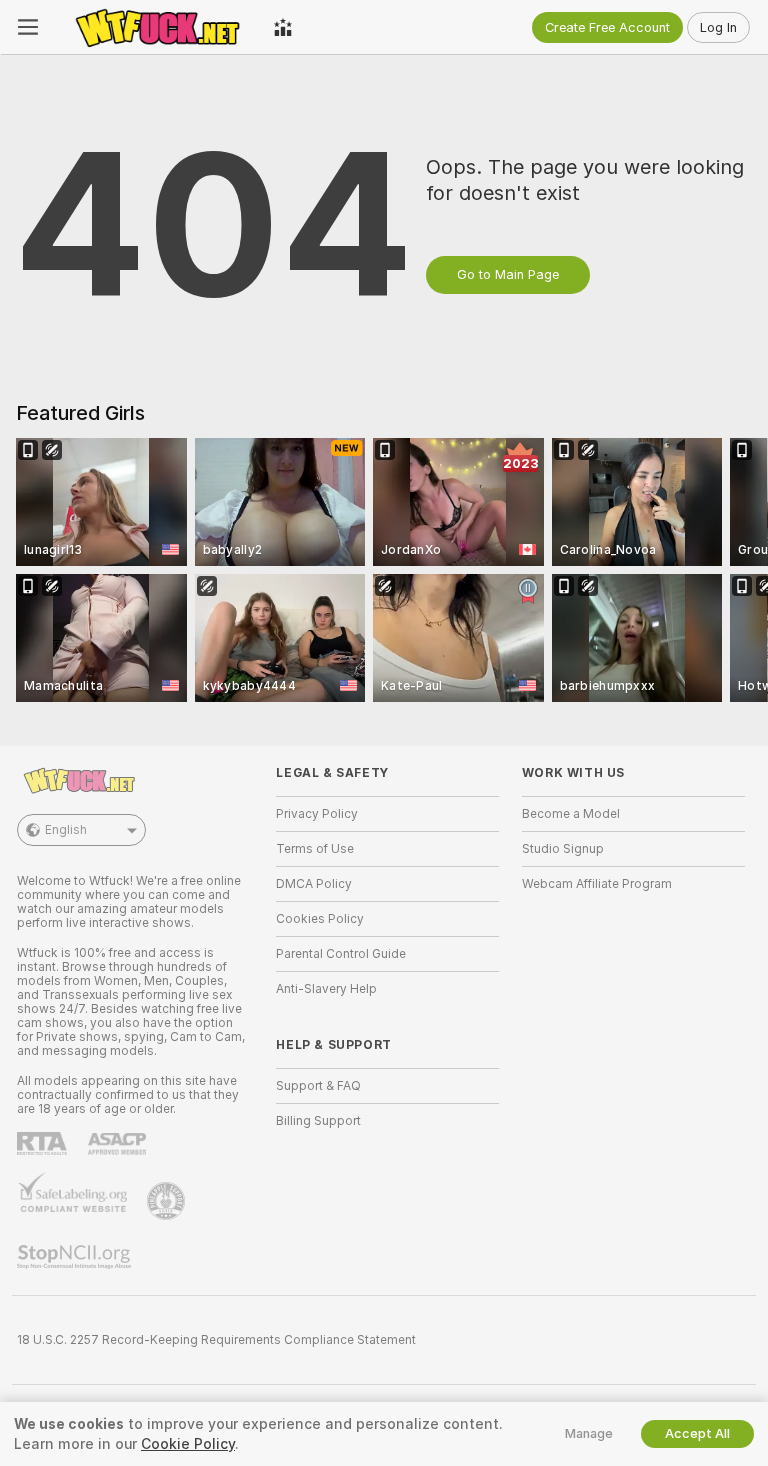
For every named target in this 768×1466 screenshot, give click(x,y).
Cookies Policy (320, 919)
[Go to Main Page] (156, 27)
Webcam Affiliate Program (597, 884)
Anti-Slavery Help (326, 989)
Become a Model (571, 814)
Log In (718, 27)
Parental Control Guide (341, 954)
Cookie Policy (188, 1444)
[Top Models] (283, 27)
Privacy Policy (317, 814)
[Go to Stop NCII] (76, 1257)
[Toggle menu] (28, 27)
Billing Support (318, 1121)
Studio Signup (563, 849)
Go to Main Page (508, 274)
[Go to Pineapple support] (168, 1201)
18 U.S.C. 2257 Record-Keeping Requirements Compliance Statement (216, 1340)
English (66, 830)
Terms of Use (315, 849)
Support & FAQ (318, 1086)
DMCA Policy (314, 884)
